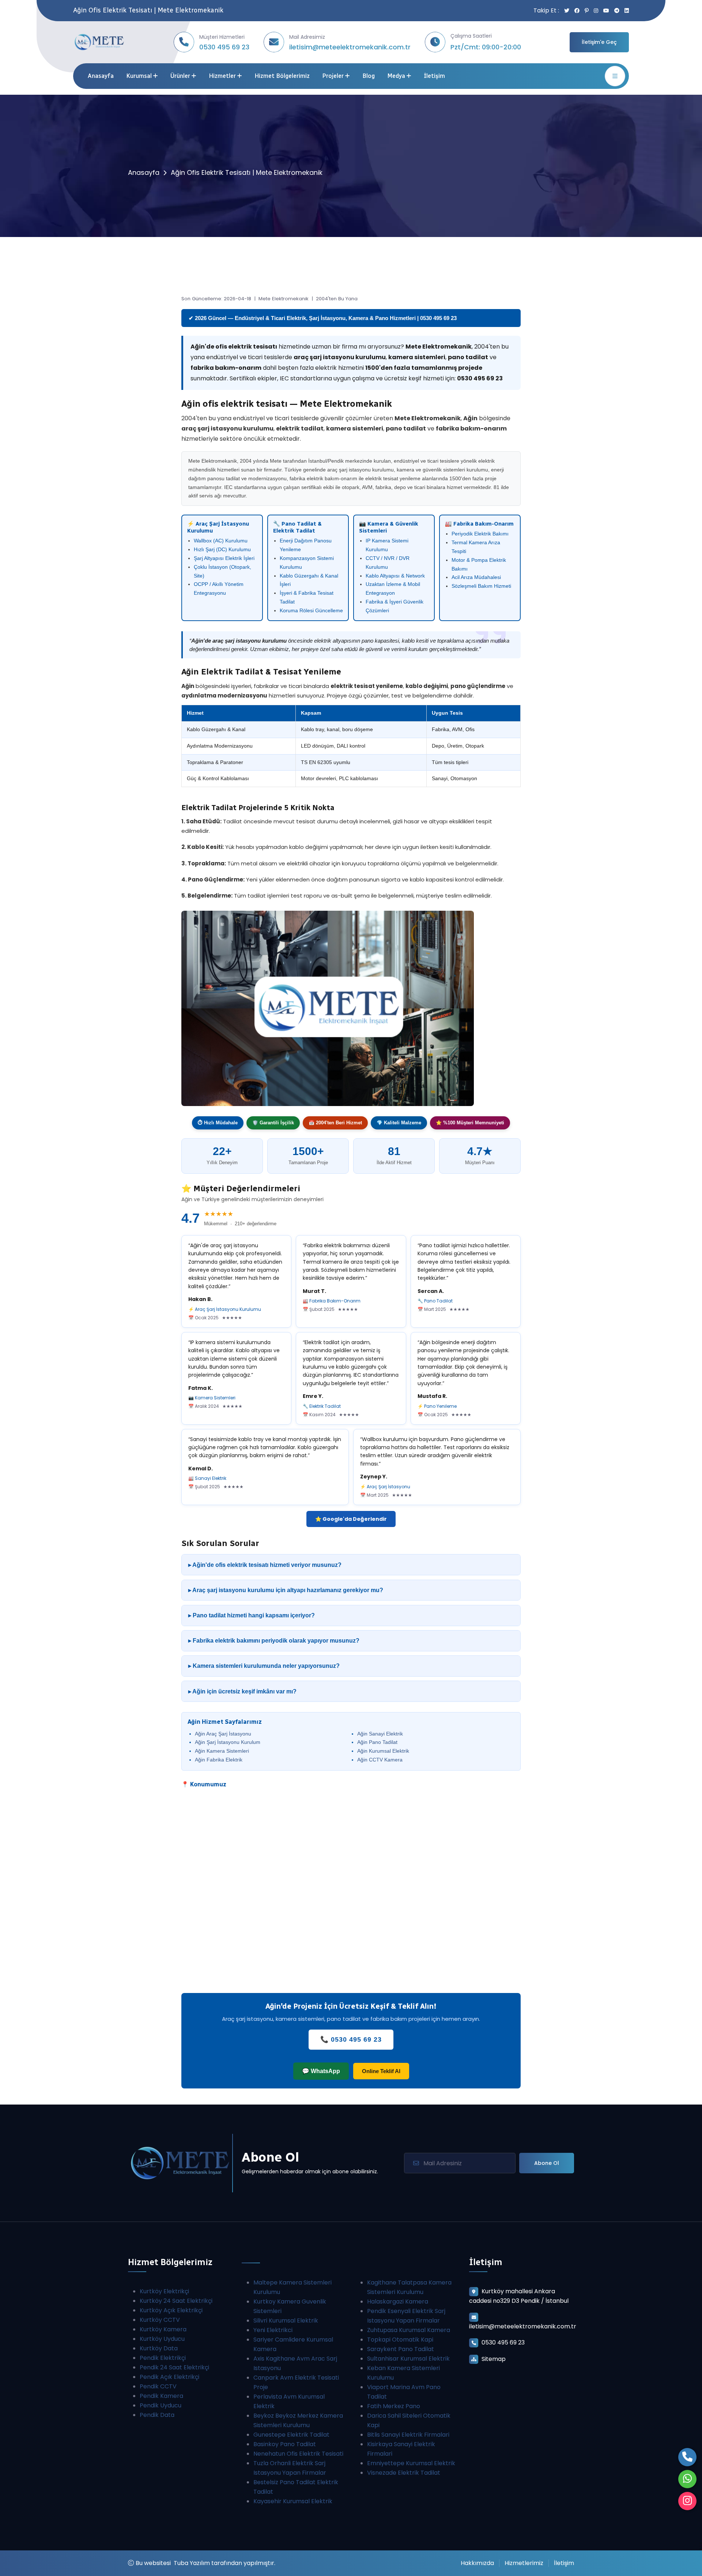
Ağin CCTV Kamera (380, 1760)
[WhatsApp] (687, 2479)
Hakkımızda (477, 2563)
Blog (369, 76)
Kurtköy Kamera (163, 2329)
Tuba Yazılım (190, 2563)
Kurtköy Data (159, 2348)
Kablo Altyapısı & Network (395, 576)
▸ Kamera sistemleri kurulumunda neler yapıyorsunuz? (264, 1666)
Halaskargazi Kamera (398, 2302)
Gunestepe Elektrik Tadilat (291, 2435)
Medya (396, 76)
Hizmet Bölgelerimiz (282, 76)
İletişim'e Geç (599, 42)
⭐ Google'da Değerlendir (351, 1519)
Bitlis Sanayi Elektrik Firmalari (408, 2435)
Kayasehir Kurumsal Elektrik (293, 2501)
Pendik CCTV (158, 2386)
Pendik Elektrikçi (163, 2358)
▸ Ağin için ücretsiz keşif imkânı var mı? (242, 1691)
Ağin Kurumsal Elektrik (383, 1751)
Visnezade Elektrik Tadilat (404, 2473)
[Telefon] (687, 2457)
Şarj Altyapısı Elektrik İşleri (224, 558)
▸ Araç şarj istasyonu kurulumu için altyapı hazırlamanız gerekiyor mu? (286, 1590)
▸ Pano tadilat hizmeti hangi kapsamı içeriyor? (252, 1615)
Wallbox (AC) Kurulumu (221, 541)
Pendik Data (157, 2415)
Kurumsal (139, 76)
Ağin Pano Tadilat (377, 1742)
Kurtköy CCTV (160, 2320)
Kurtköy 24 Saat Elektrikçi (176, 2301)
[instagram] (687, 2501)
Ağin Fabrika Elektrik (219, 1760)
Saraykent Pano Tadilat (401, 2349)
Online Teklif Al (381, 2071)
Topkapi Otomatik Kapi (400, 2340)
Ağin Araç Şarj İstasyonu (223, 1734)
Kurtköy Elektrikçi (164, 2291)
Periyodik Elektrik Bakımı (480, 534)
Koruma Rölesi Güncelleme (311, 610)
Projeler (333, 76)
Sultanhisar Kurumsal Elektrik (408, 2359)
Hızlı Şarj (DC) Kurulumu (222, 549)
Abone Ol (547, 2163)
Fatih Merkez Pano (394, 2406)
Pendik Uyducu (161, 2405)
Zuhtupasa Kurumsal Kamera (409, 2330)
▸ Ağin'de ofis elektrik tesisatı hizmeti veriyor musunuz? (265, 1565)
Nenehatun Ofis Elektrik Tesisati (298, 2454)
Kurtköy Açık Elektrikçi (171, 2310)
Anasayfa (101, 76)
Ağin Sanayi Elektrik (380, 1734)
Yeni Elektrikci (273, 2330)
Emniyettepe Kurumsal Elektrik (411, 2463)
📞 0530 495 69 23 (351, 2039)
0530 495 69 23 (224, 47)
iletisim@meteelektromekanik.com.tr (350, 47)
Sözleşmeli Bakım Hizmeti (481, 586)
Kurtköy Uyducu (162, 2339)
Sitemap (494, 2359)
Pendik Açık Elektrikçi (169, 2377)
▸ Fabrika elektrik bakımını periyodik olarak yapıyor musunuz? (274, 1641)
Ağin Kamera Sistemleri (222, 1751)
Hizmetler (222, 76)
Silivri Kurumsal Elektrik (286, 2321)
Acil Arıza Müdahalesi (476, 577)
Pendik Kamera (161, 2396)
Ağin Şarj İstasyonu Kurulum (228, 1742)
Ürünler (180, 76)
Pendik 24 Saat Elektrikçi (174, 2367)
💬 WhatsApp (321, 2071)
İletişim (434, 76)
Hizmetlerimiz (524, 2563)
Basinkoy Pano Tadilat (285, 2444)
